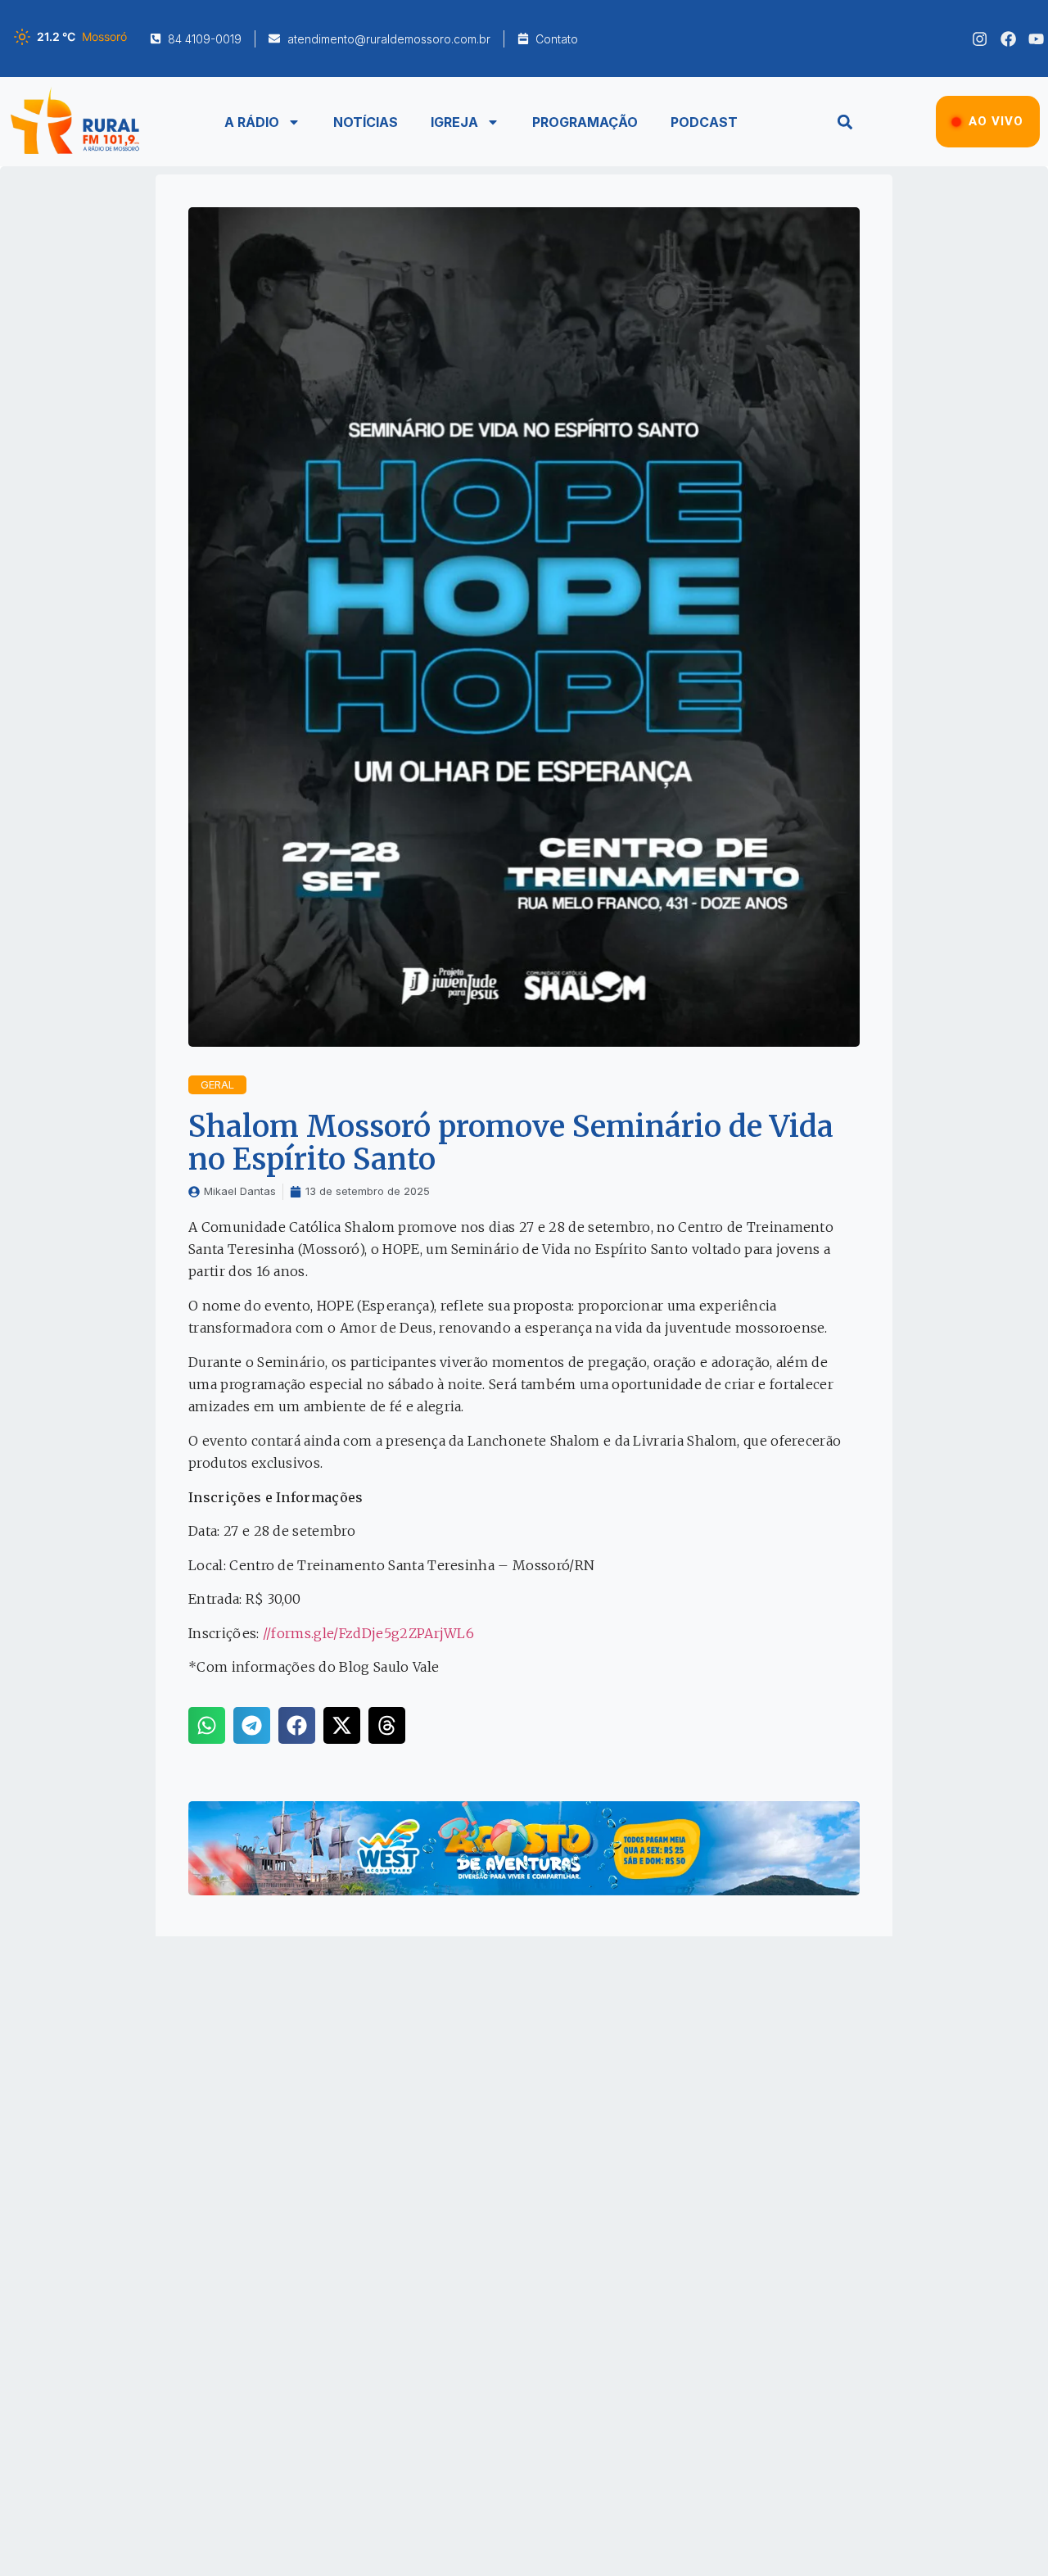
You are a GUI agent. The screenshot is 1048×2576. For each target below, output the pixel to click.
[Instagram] (980, 39)
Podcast (704, 122)
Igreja (454, 122)
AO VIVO (996, 121)
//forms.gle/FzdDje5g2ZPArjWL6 (368, 1633)
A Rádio (252, 122)
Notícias (366, 122)
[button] (845, 122)
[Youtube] (1036, 39)
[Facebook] (1008, 39)
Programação (585, 122)
